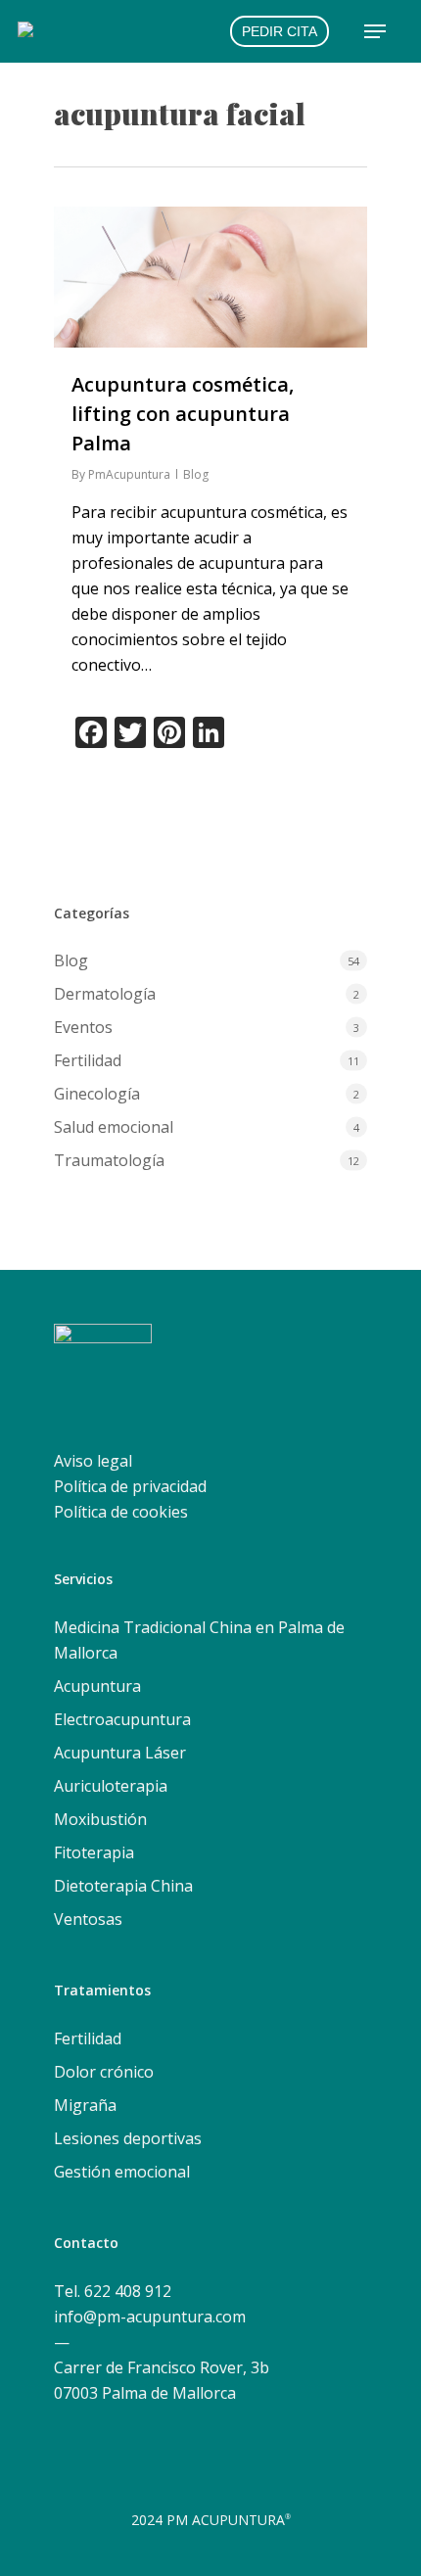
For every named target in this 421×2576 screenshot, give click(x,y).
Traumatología (109, 1160)
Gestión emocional (122, 2172)
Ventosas (88, 1919)
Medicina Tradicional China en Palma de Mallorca (199, 1640)
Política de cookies (121, 1512)
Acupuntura (97, 1686)
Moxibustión (100, 1819)
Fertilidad (88, 1060)
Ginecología (97, 1094)
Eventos (83, 1027)
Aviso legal (93, 1461)
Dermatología (105, 994)
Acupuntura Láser (120, 1753)
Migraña (85, 2105)
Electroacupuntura (122, 1719)
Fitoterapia (94, 1852)
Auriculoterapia (111, 1786)
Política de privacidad (130, 1486)
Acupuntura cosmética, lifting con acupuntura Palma (183, 414)
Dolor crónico (104, 2072)
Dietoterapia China (123, 1886)
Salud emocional (114, 1127)
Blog (196, 474)
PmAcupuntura (129, 474)
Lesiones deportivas (128, 2138)
